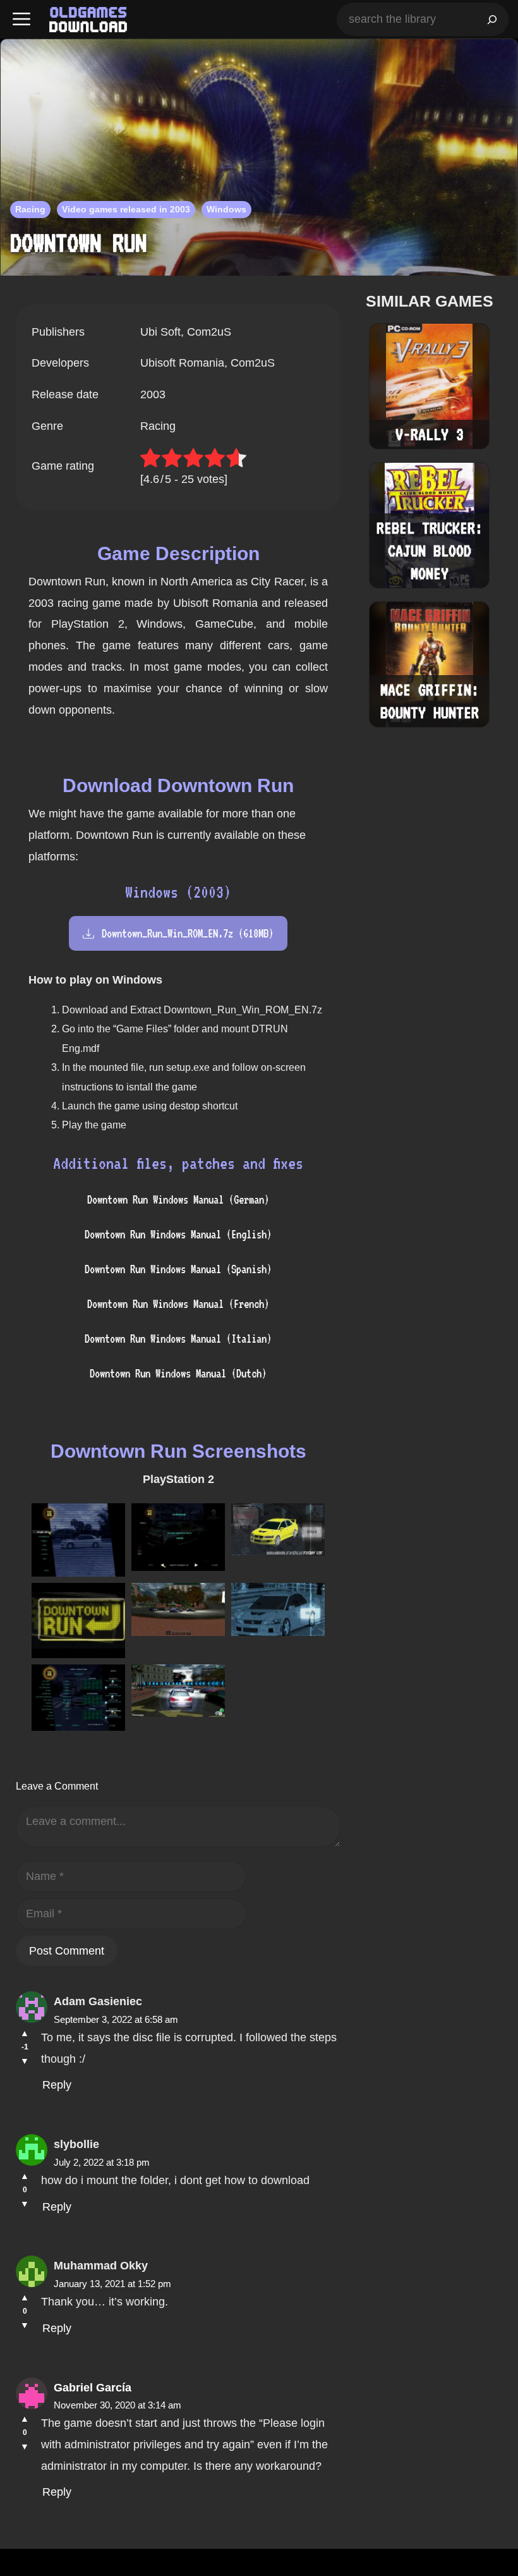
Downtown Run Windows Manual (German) (178, 1199)
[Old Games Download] (88, 20)
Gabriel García (93, 2388)
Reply (57, 2085)
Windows (226, 209)
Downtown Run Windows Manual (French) (178, 1304)
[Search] (492, 19)
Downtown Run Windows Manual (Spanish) (178, 1269)
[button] (21, 19)
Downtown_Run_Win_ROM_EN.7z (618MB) (188, 933)
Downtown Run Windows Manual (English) (178, 1234)
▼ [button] (25, 2061)
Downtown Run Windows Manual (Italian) (178, 1339)
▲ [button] (25, 2033)
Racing (30, 209)
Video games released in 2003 (126, 209)
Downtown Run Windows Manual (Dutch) (178, 1373)
